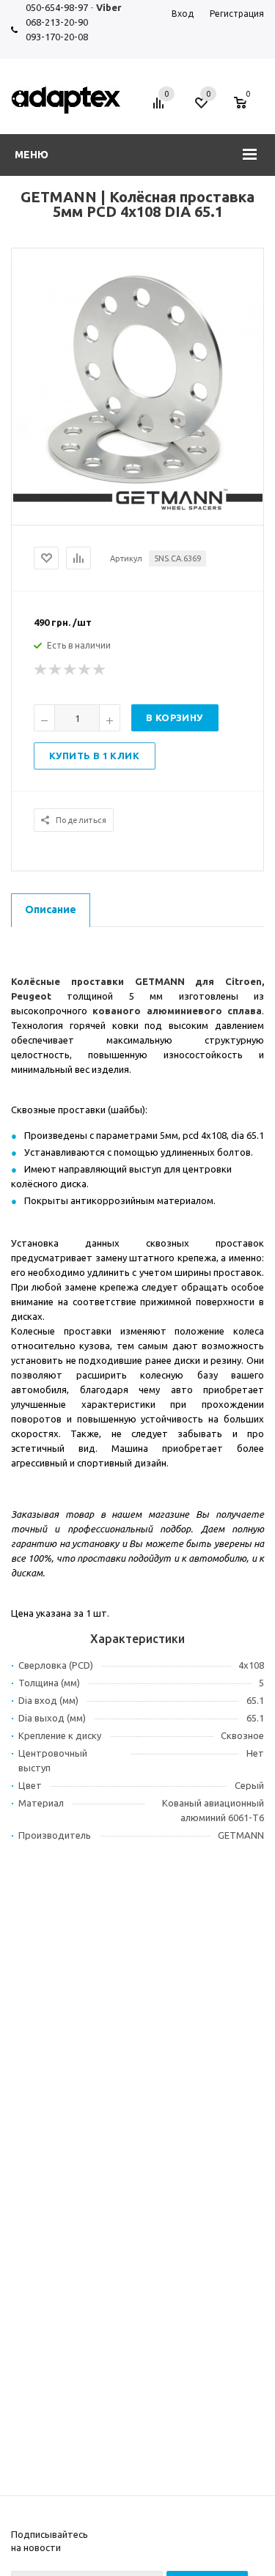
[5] (100, 670)
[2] (56, 670)
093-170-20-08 (57, 37)
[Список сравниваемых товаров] (161, 108)
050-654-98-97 (57, 7)
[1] (41, 670)
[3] (70, 670)
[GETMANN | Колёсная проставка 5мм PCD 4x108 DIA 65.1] (138, 512)
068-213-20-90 (57, 22)
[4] (85, 670)
